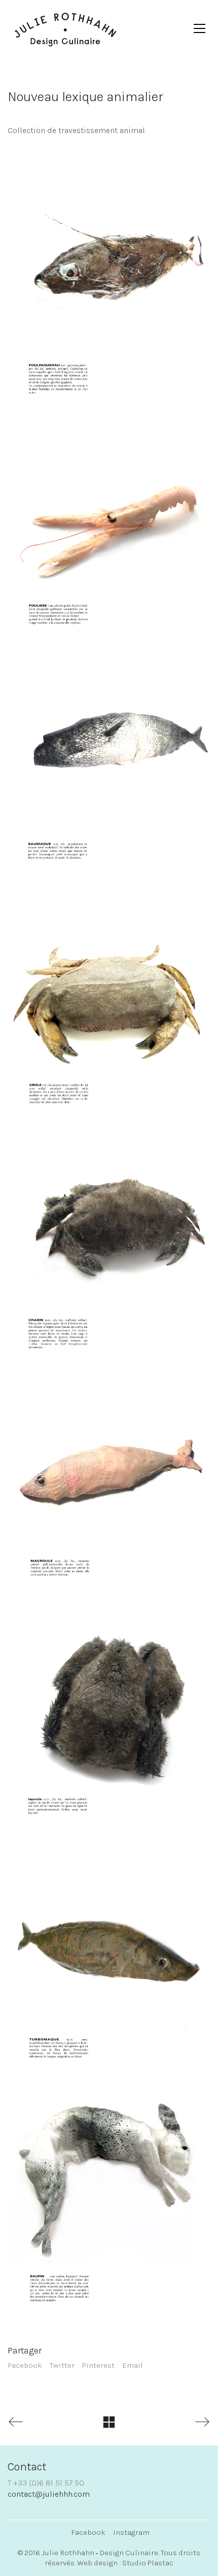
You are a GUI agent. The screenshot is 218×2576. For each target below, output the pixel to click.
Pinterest (98, 2365)
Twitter (62, 2365)
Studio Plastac (148, 2563)
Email (133, 2365)
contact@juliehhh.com (49, 2494)
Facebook (25, 2365)
